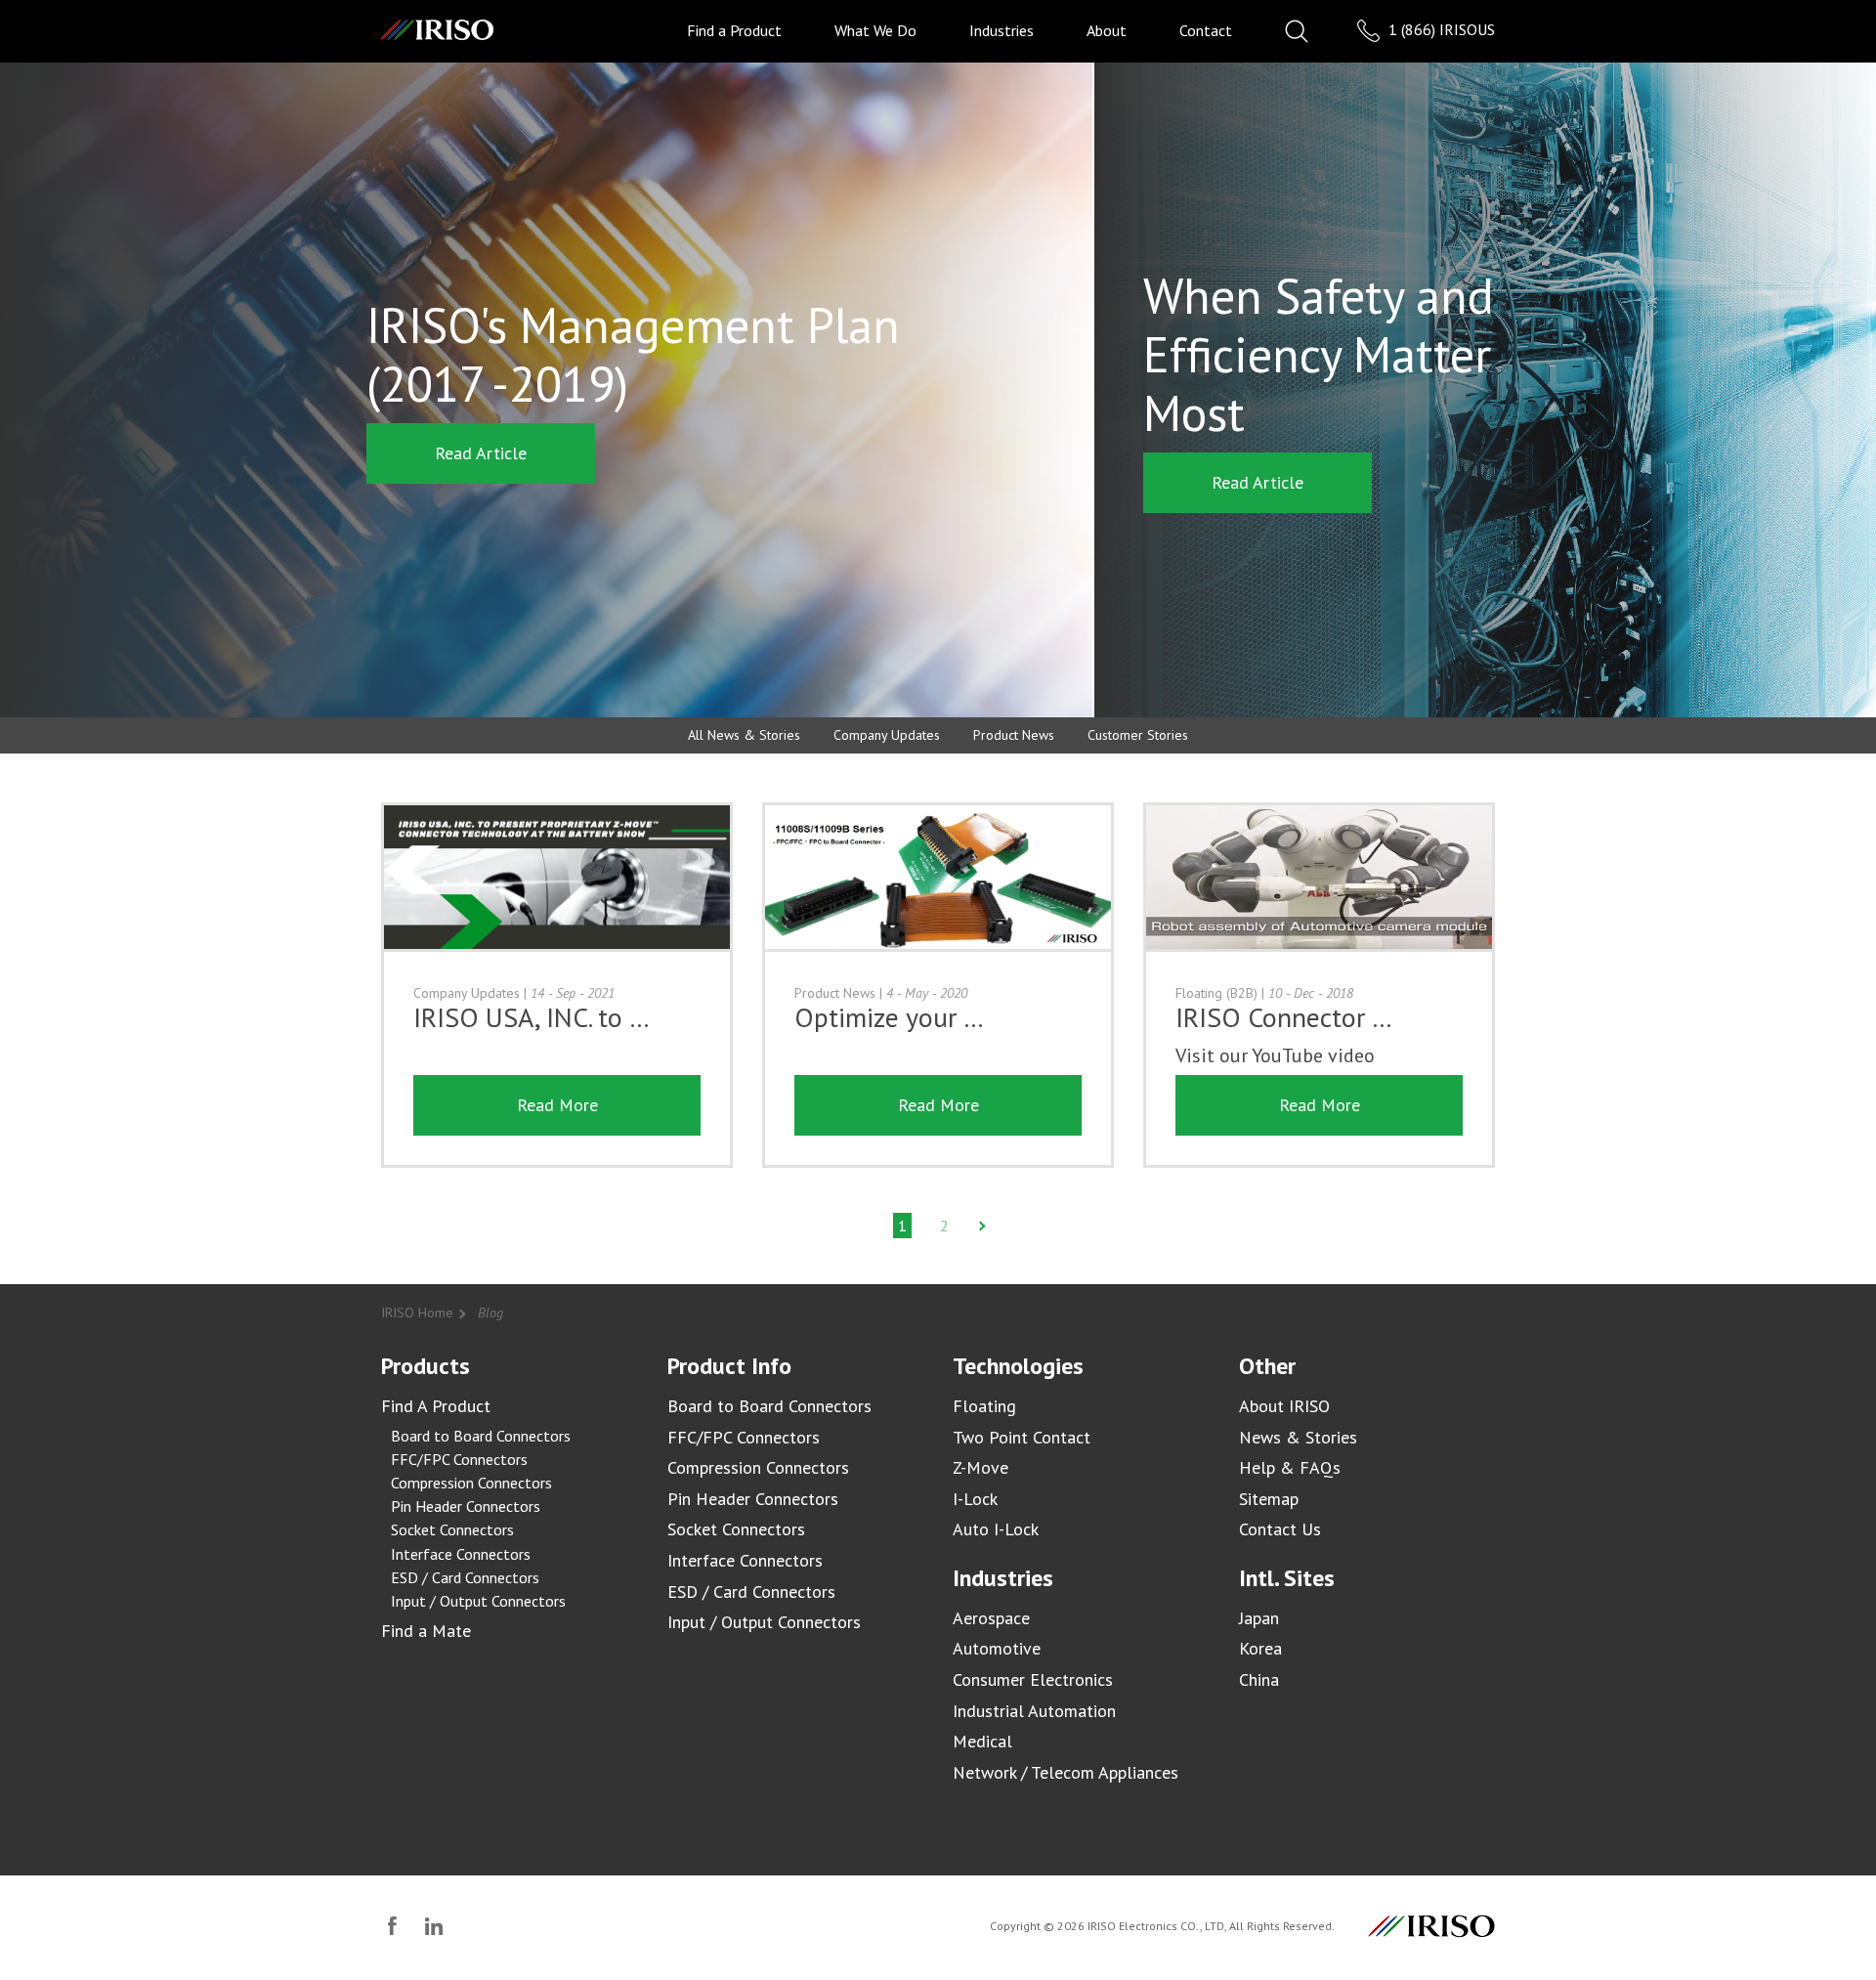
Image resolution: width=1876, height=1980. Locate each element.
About (1107, 30)
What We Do (875, 30)
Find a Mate (426, 1631)
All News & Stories (744, 735)
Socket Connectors (452, 1529)
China (1259, 1679)
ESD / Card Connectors (465, 1577)
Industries (1002, 30)
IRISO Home (417, 1313)
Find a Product (734, 30)
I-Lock (975, 1499)
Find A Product (436, 1406)
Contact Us (1280, 1529)
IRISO (437, 30)
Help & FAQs (1290, 1467)
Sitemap (1269, 1499)
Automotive (997, 1648)
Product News (1014, 735)
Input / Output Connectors (478, 1601)
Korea (1260, 1648)
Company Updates (887, 735)
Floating (984, 1406)
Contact (1206, 30)
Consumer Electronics (1033, 1679)
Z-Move (981, 1467)
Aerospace (991, 1618)
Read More (557, 1105)
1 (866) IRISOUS (1440, 29)
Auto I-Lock (996, 1529)
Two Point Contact (1022, 1437)
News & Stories (1298, 1437)
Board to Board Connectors (481, 1436)
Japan (1259, 1618)
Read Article (481, 453)
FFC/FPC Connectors (459, 1459)
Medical (982, 1741)
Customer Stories (1138, 735)
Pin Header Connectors (466, 1506)
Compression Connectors (471, 1483)
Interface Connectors (461, 1554)
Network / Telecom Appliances (1066, 1772)
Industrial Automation (1034, 1711)
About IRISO (1284, 1406)
